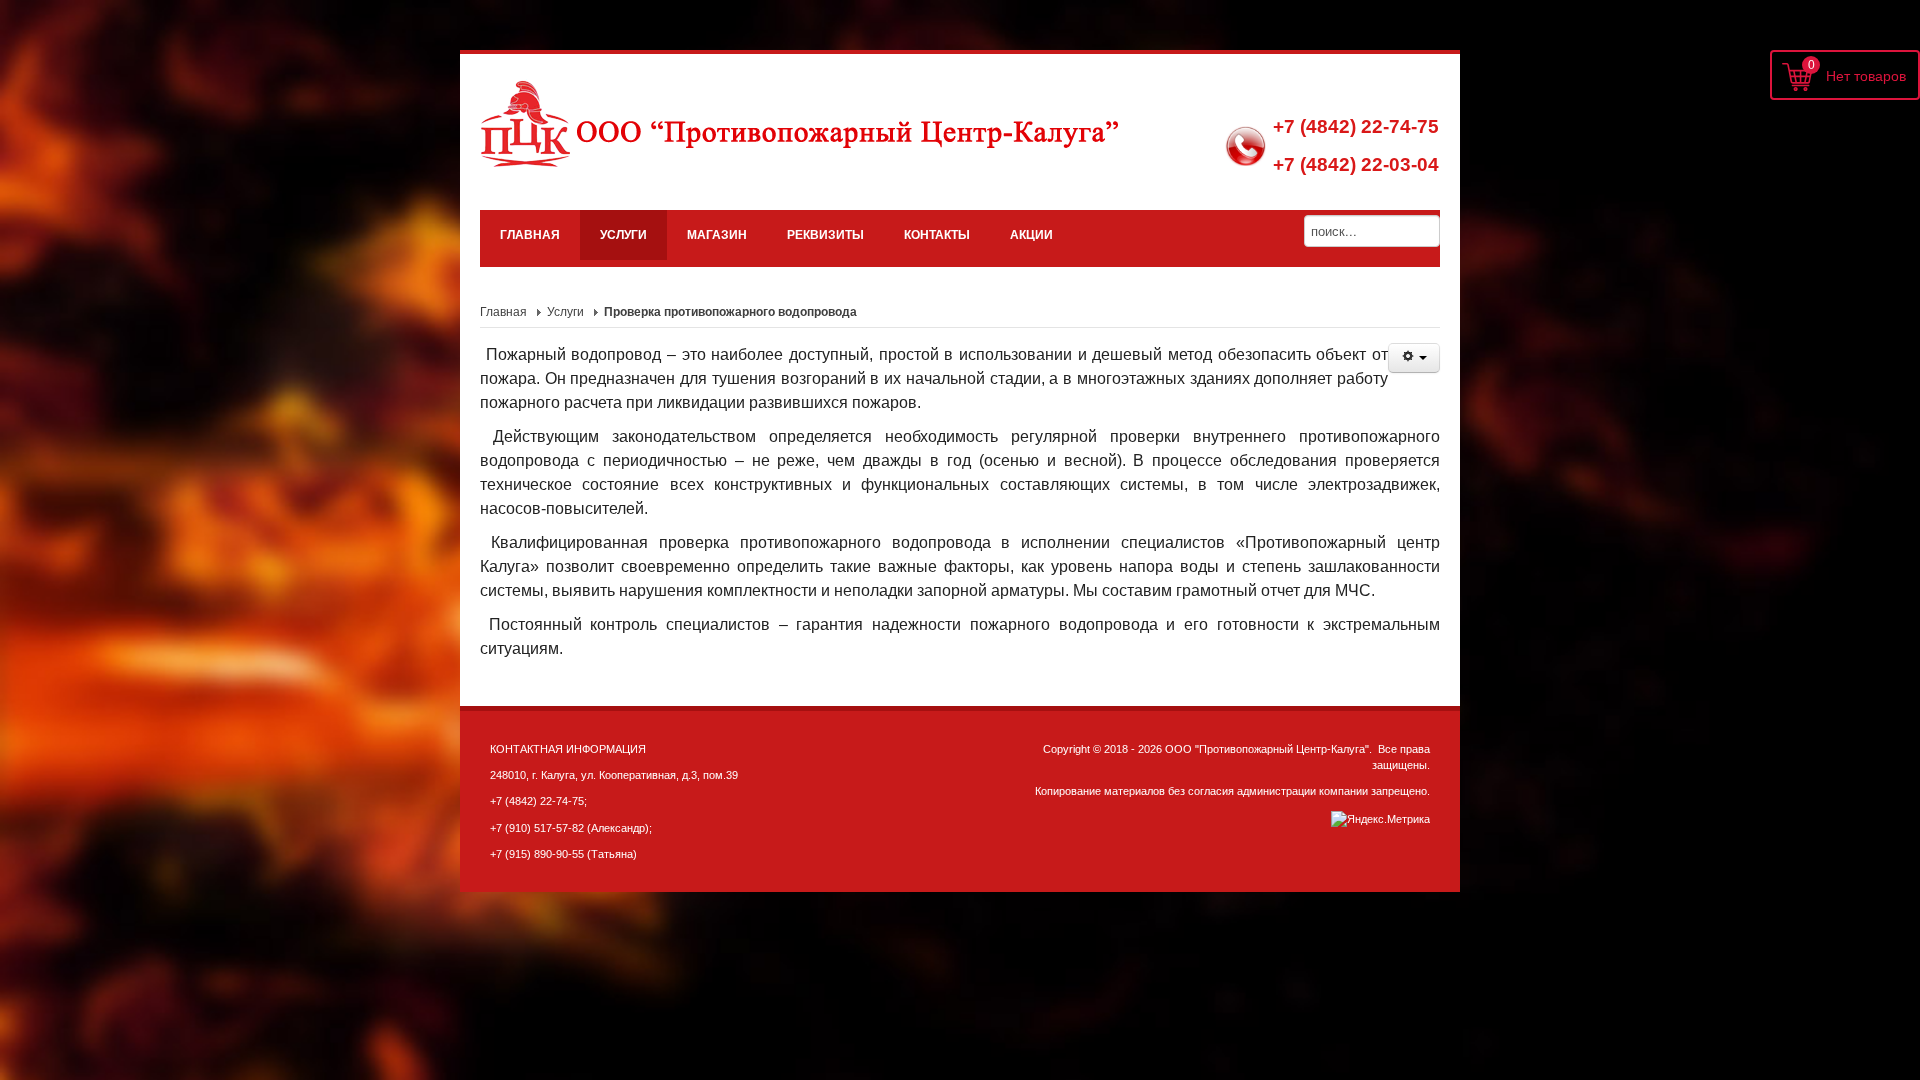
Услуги (565, 312)
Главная (503, 312)
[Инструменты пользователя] (1414, 358)
